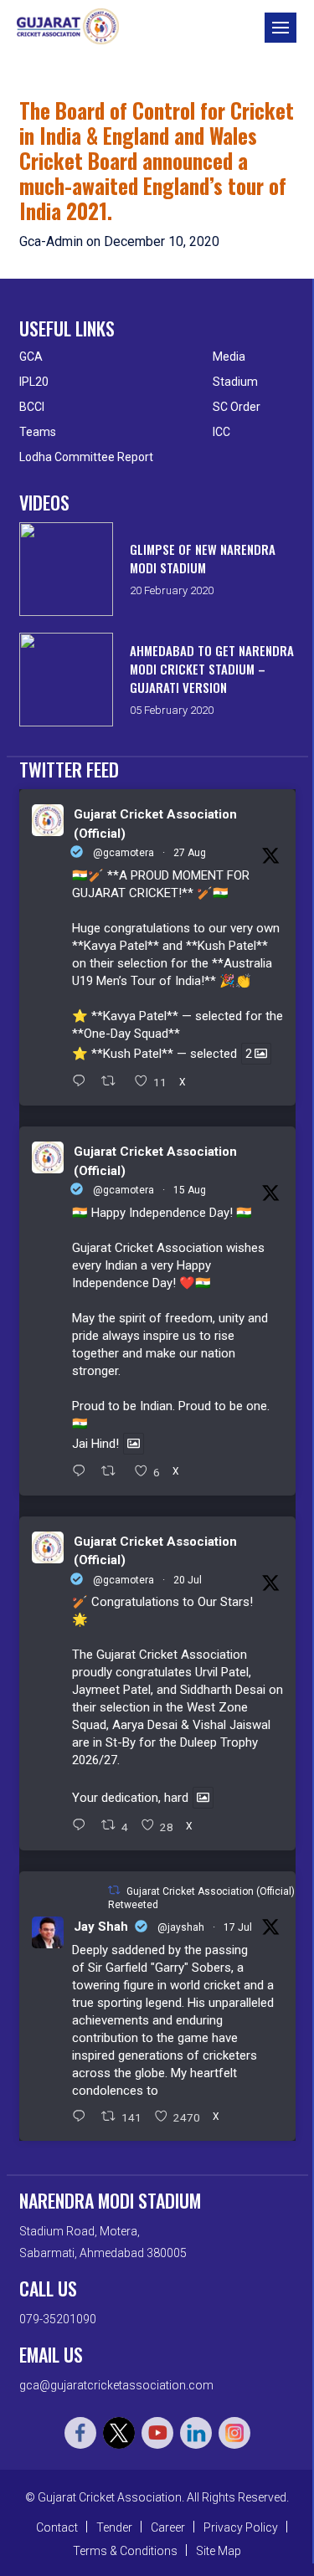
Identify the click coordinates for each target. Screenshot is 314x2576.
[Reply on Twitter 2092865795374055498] (83, 1082)
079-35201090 (58, 2319)
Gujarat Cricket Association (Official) (155, 824)
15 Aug (190, 1190)
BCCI (32, 407)
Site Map (219, 2551)
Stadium (235, 382)
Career (168, 2527)
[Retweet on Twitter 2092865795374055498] (113, 1082)
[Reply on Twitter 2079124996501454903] (83, 1826)
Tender (114, 2527)
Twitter (119, 2433)
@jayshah (181, 1927)
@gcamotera (124, 853)
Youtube (157, 2433)
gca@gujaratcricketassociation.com (116, 2385)
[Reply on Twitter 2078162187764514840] (83, 2117)
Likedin (196, 2433)
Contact (57, 2527)
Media (229, 357)
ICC (221, 432)
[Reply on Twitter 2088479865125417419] (83, 1472)
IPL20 (34, 382)
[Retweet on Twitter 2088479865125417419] (113, 1472)
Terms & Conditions (125, 2551)
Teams (38, 432)
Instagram (234, 2433)
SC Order (237, 407)
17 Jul (238, 1927)
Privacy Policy (241, 2527)
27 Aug (190, 853)
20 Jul (188, 1580)
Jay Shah (101, 1927)
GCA (31, 357)
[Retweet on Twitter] (114, 1890)
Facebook (80, 2433)
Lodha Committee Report (86, 457)
